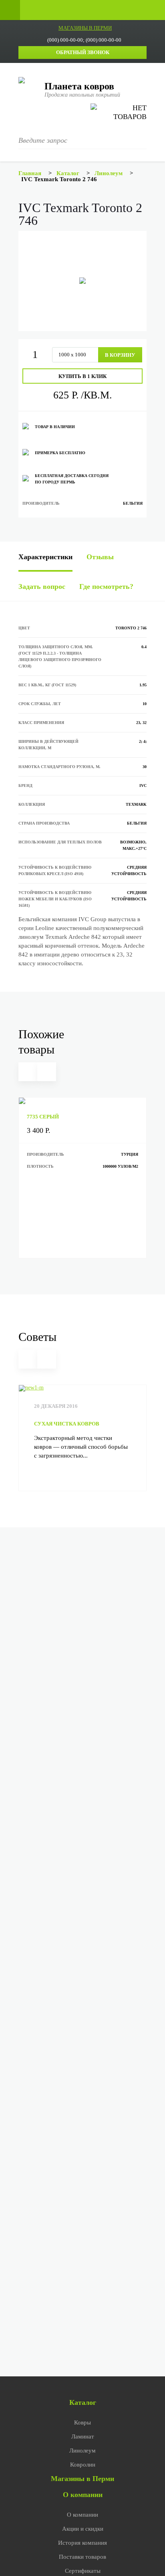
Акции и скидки (83, 2529)
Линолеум (82, 2451)
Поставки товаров (82, 2557)
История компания (82, 2543)
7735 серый (43, 1117)
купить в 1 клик (82, 376)
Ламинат (83, 2436)
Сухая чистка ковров (67, 1424)
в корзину (120, 355)
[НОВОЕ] (82, 1101)
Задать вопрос (42, 586)
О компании (83, 2495)
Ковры (82, 2422)
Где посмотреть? (106, 586)
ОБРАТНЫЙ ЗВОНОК (83, 52)
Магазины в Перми (82, 2479)
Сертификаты (83, 2571)
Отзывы (100, 557)
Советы (37, 1337)
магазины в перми (85, 28)
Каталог (83, 2402)
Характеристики (45, 557)
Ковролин (83, 2465)
